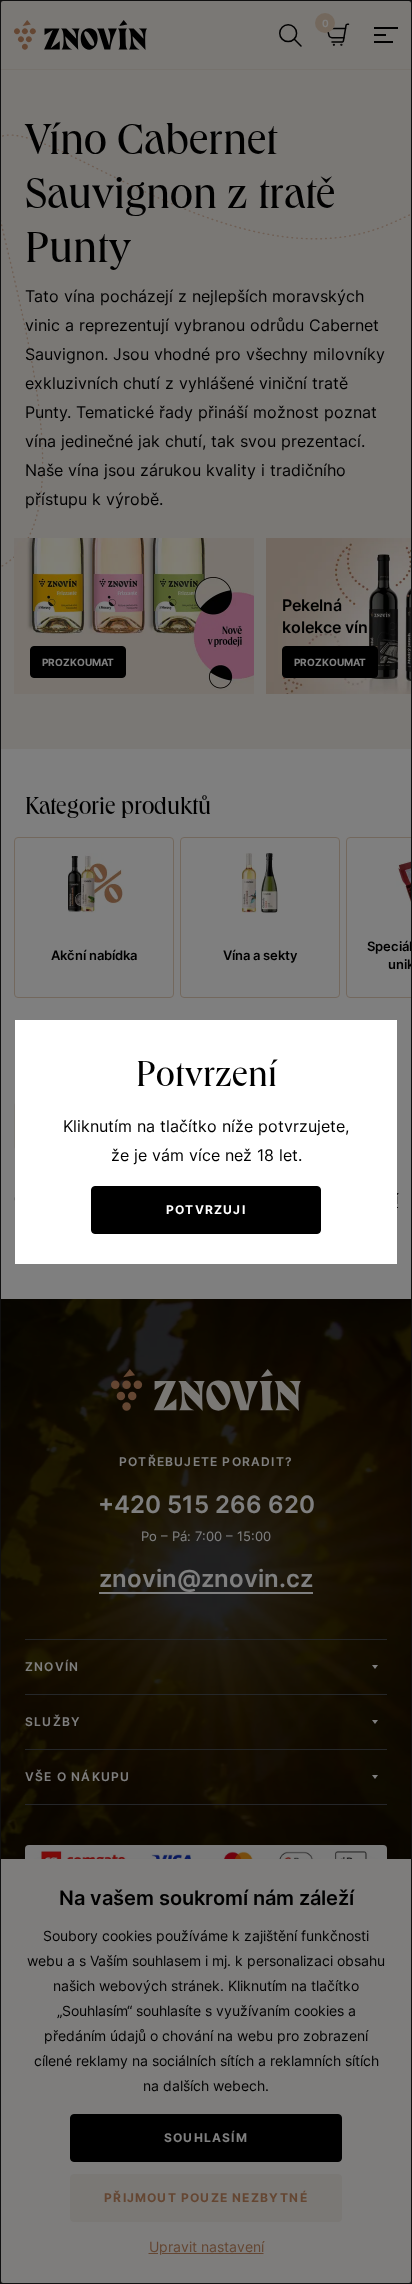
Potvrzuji (206, 1209)
